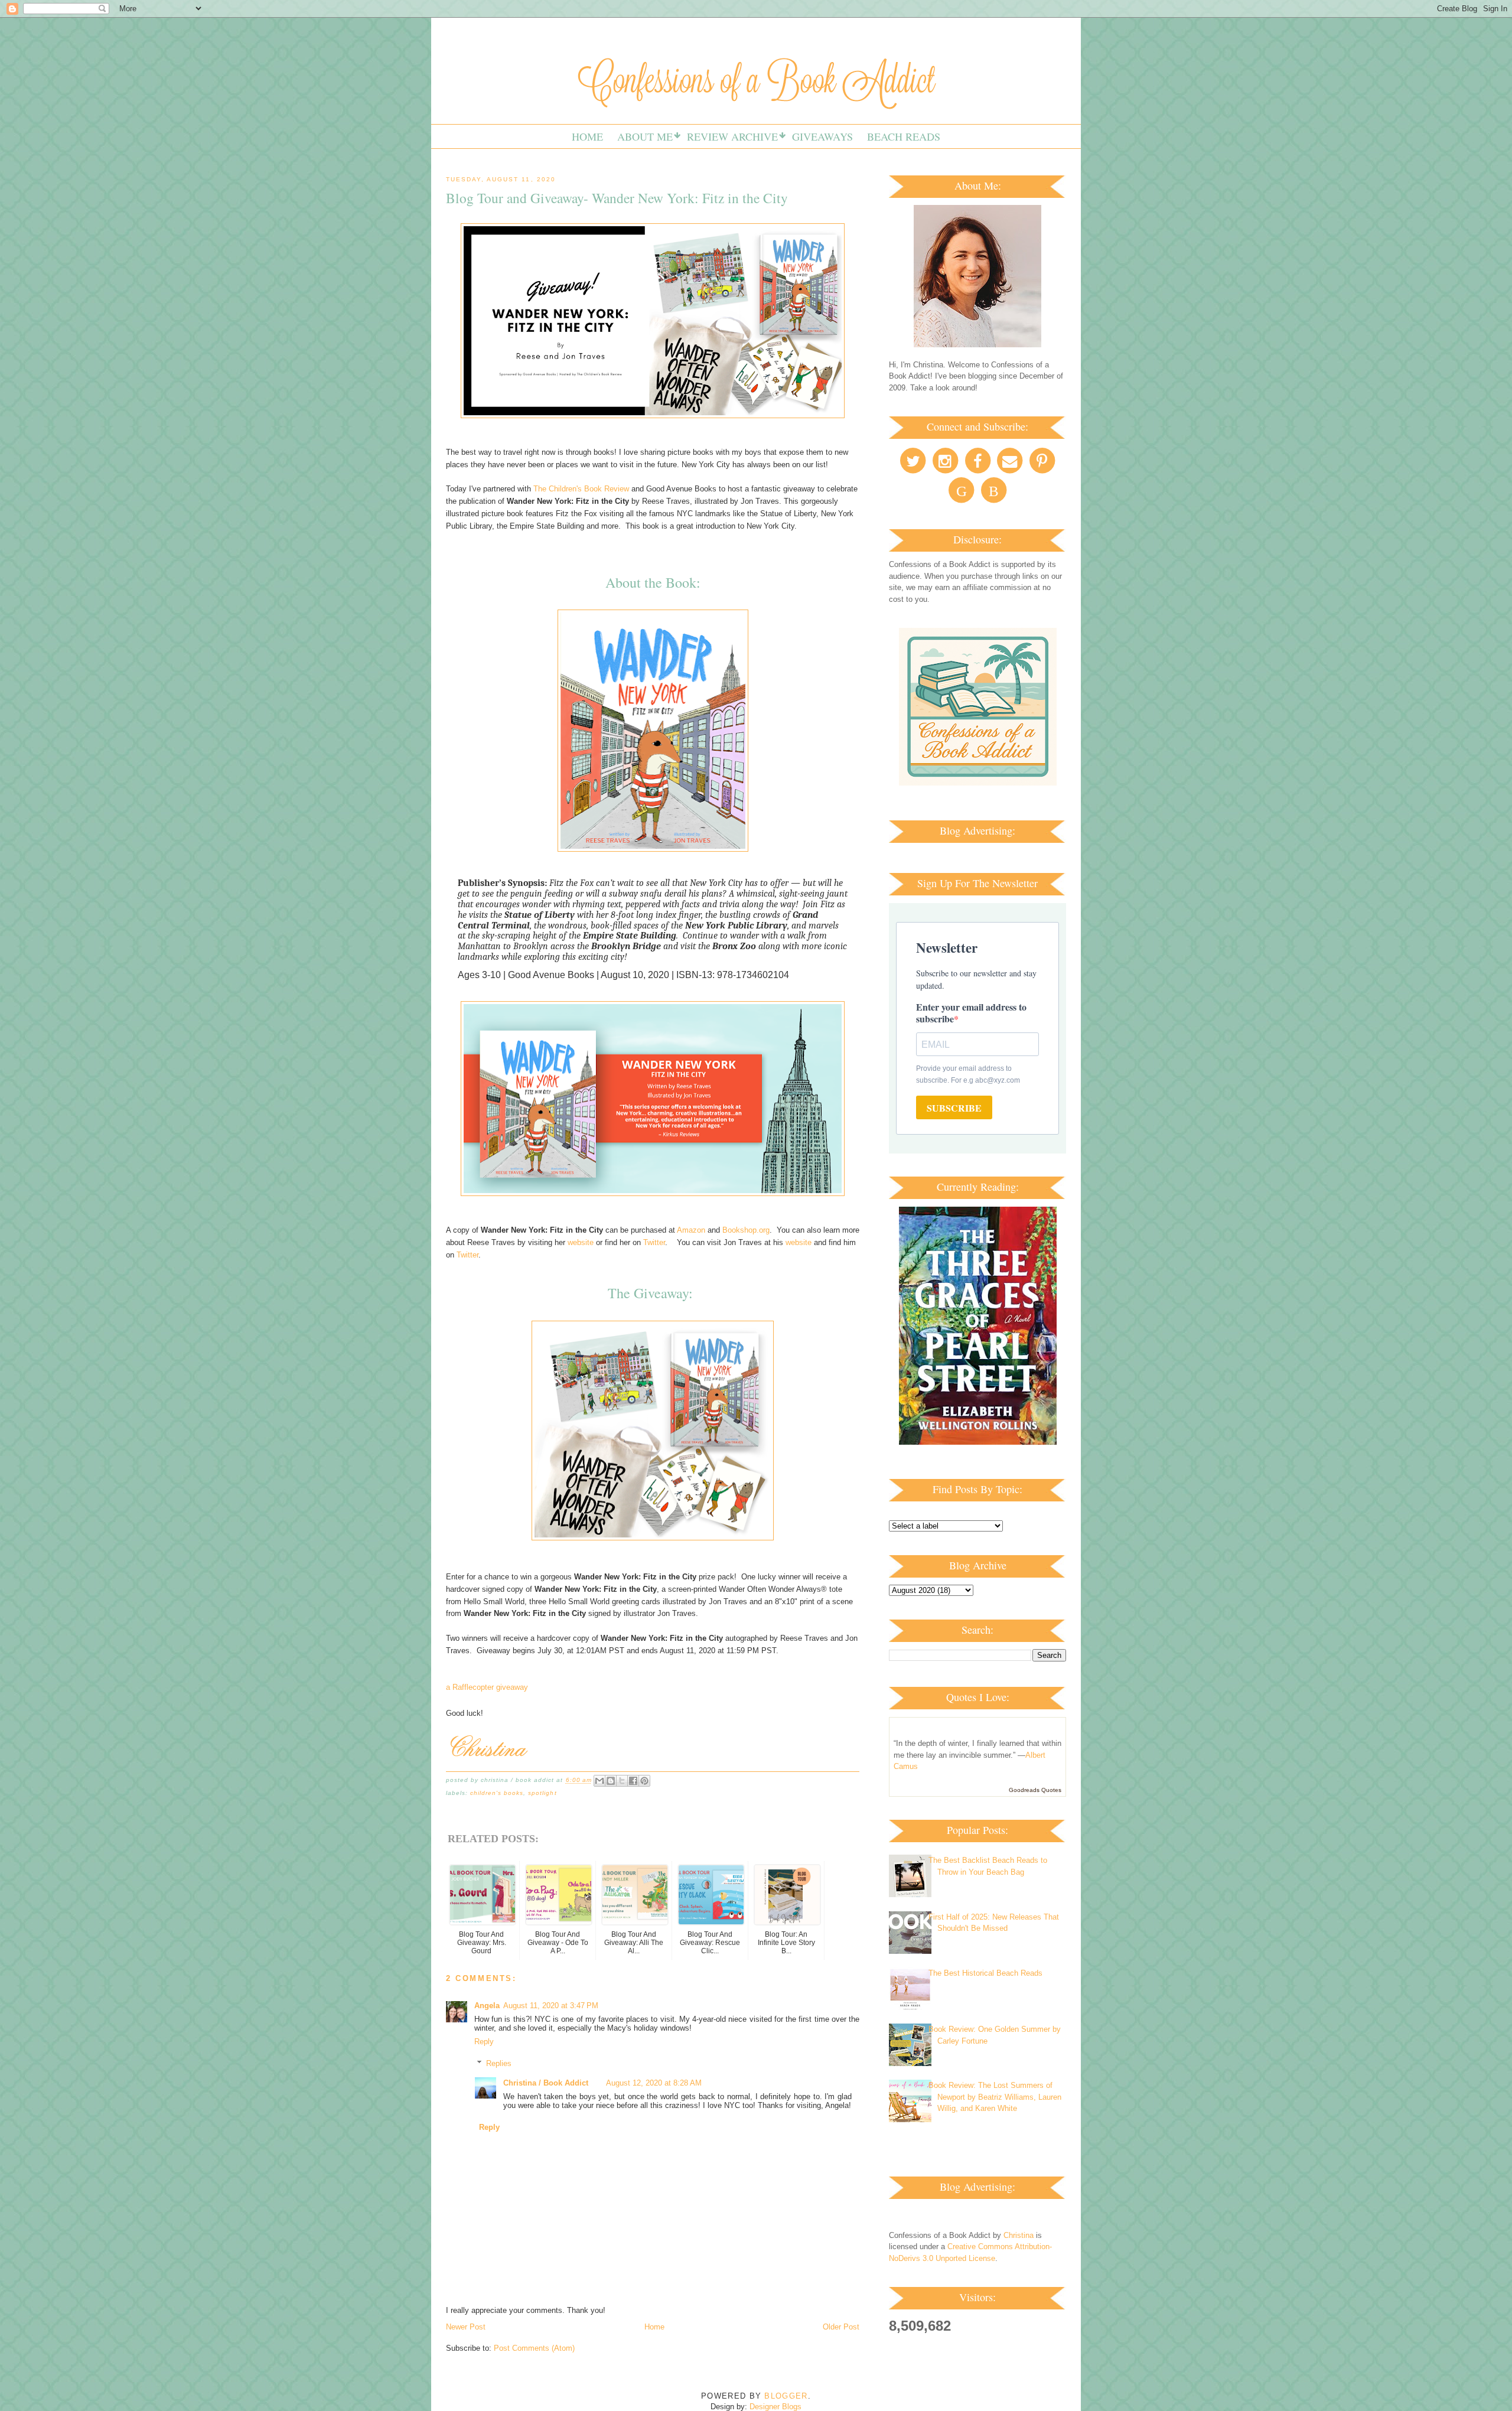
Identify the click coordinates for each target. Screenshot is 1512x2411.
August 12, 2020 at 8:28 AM (654, 2083)
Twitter (654, 1242)
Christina (1019, 2235)
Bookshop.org (746, 1230)
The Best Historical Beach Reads (985, 1973)
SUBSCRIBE (954, 1108)
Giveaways (822, 136)
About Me (645, 136)
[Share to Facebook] (633, 1781)
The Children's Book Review (581, 489)
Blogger (786, 2396)
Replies (499, 2063)
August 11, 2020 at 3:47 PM (551, 2006)
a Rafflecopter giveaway (487, 1687)
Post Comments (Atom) (534, 2348)
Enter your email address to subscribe (971, 1013)
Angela (487, 2006)
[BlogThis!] (611, 1781)
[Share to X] (622, 1781)
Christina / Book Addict (546, 2083)
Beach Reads (904, 136)
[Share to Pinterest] (644, 1781)
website (581, 1242)
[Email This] (599, 1781)
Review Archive (732, 136)
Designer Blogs (775, 2407)
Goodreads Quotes (1035, 1790)
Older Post (841, 2327)
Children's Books (497, 1793)
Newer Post (466, 2327)
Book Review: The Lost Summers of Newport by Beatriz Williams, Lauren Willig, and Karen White (995, 2097)
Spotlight (542, 1793)
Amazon (691, 1230)
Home (587, 136)
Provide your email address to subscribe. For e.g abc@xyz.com (968, 1074)
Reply (484, 2042)
